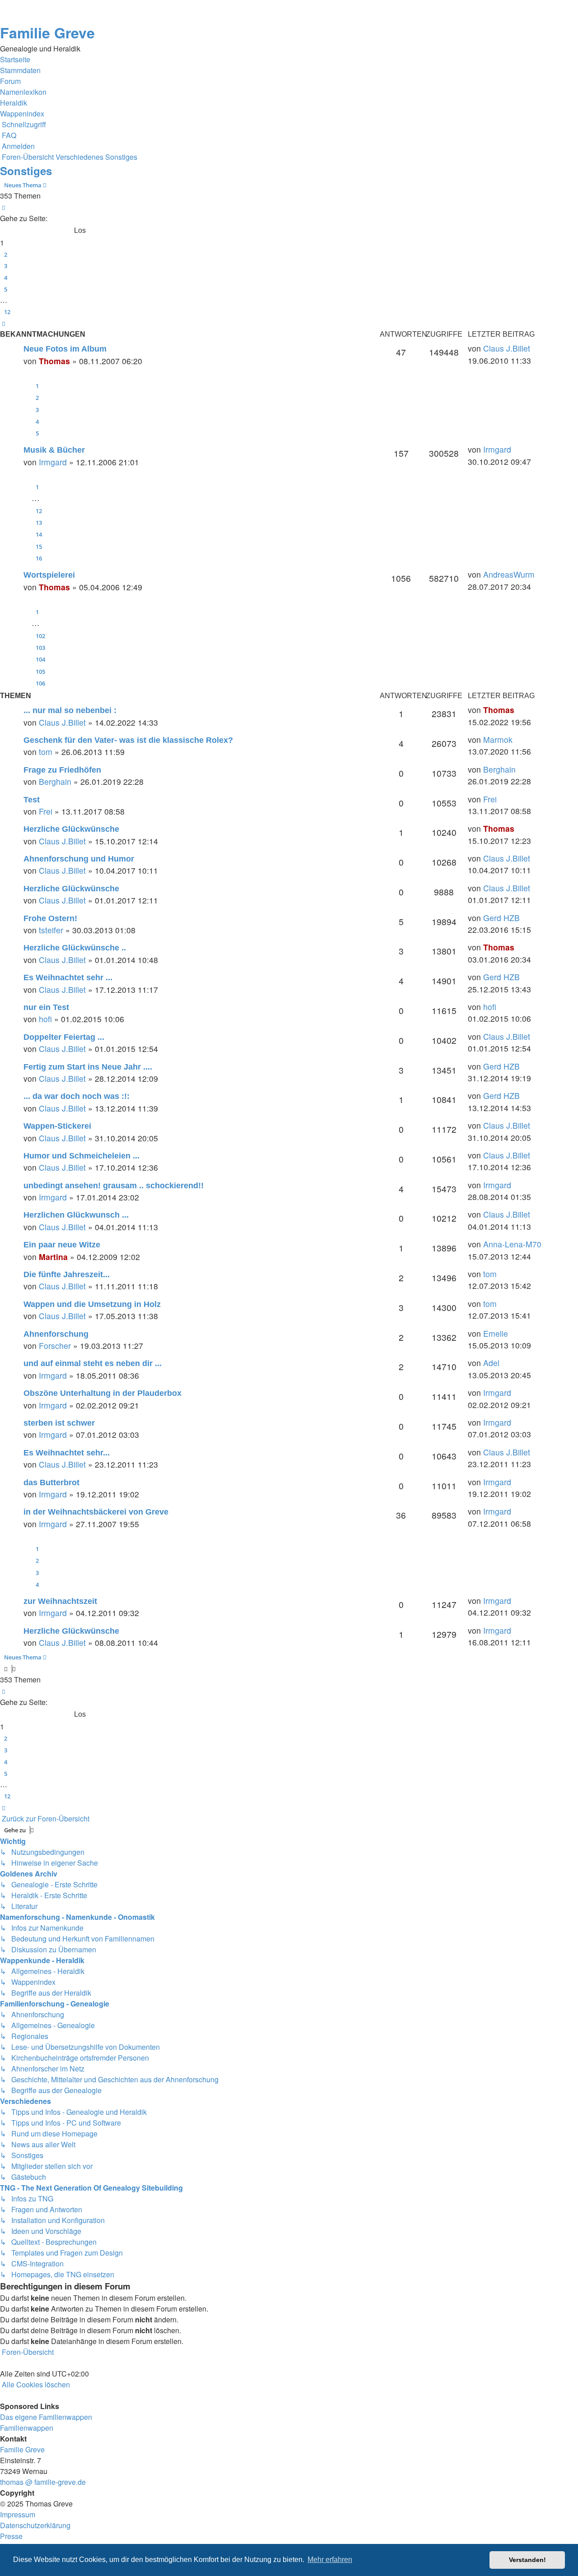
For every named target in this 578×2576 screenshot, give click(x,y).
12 (39, 511)
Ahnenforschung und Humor (79, 859)
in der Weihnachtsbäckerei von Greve (96, 1512)
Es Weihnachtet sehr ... (68, 978)
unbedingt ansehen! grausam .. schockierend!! (114, 1186)
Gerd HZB (501, 918)
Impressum (18, 2514)
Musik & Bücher (54, 450)
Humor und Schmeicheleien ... (82, 1156)
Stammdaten (20, 70)
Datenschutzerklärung (35, 2525)
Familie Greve (47, 32)
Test (32, 800)
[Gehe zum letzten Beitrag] (534, 348)
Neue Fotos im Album (65, 349)
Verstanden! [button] (527, 2560)
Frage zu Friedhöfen (62, 770)
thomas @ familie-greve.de (43, 2482)
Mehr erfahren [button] (330, 2560)
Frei (46, 811)
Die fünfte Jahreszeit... (67, 1274)
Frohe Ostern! (50, 918)
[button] (4, 208)
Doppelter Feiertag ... (64, 1037)
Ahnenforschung (56, 1334)
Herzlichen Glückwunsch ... (76, 1215)
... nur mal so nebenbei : (70, 710)
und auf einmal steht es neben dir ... (93, 1363)
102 (40, 636)
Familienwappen (27, 2428)
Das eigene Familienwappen (46, 2417)
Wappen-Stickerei (57, 1126)
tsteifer (51, 930)
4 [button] (6, 278)
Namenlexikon (23, 92)
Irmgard (53, 462)
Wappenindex (22, 114)
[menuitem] (8, 135)
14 (39, 534)
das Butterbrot (51, 1483)
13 (39, 523)
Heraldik (14, 103)
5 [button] (6, 289)
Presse (11, 2536)
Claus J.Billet (507, 348)
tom (46, 752)
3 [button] (6, 266)
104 (40, 659)
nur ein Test (46, 1007)
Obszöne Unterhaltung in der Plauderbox (103, 1393)
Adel (491, 1363)
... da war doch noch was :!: (77, 1096)
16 (39, 558)
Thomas (54, 361)
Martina (53, 1257)
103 (40, 648)
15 (39, 547)
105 (40, 672)
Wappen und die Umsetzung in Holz (92, 1304)
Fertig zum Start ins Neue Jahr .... (88, 1067)
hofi (45, 1019)
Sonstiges (26, 171)
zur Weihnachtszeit (60, 1601)
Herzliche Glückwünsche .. (75, 948)
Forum (10, 81)
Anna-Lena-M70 (512, 1244)
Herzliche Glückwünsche (71, 829)
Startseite (15, 59)
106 (40, 683)
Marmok (498, 739)
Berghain (55, 781)
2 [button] (6, 255)
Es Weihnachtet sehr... (67, 1453)
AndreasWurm (509, 574)
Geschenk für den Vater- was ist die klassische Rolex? (128, 740)
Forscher (55, 1346)
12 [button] (7, 312)
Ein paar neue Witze (62, 1245)
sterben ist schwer (59, 1423)
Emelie (496, 1333)
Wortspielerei (49, 575)
